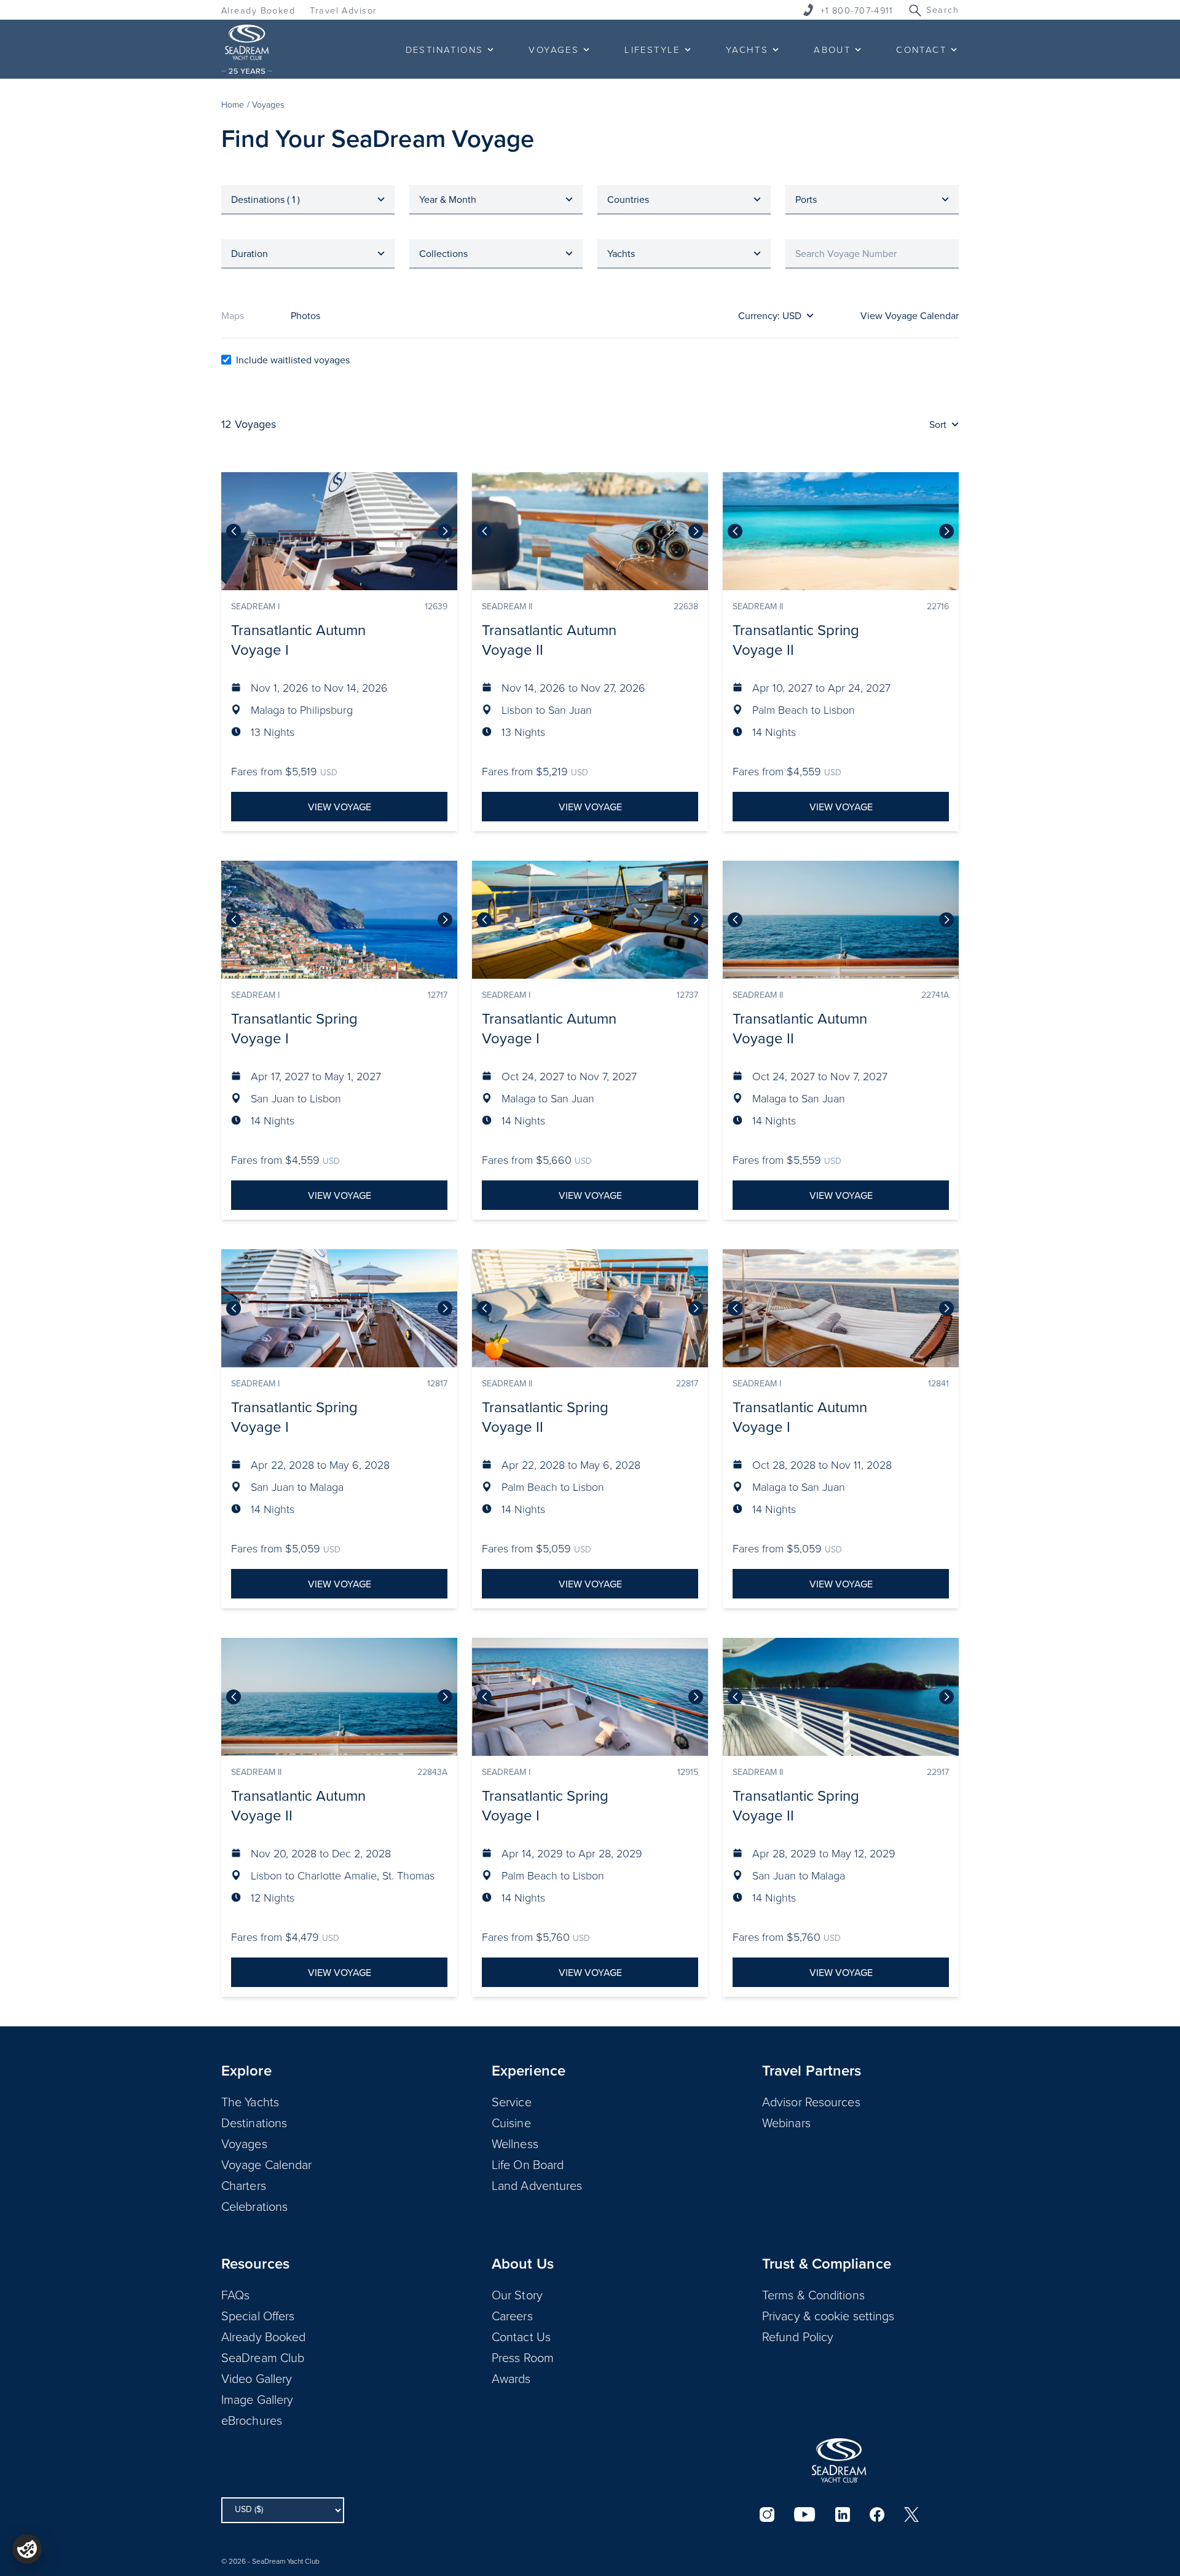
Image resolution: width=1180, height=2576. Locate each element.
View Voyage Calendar (910, 315)
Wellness (515, 2143)
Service (512, 2101)
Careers (512, 2315)
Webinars (786, 2122)
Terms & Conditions (813, 2294)
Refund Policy (798, 2336)
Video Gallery (257, 2378)
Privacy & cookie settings (828, 2315)
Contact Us (521, 2336)
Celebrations (254, 2206)
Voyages (244, 2143)
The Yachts (250, 2101)
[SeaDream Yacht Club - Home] (839, 2460)
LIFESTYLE (652, 49)
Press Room (523, 2357)
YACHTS (747, 49)
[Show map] (234, 531)
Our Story (517, 2294)
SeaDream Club (263, 2357)
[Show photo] (445, 531)
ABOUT (832, 49)
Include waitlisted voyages (293, 360)
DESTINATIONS (445, 49)
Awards (511, 2378)
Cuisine (511, 2122)
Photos (305, 315)
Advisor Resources (811, 2101)
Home (233, 104)
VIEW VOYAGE (340, 807)
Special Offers (258, 2315)
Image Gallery (257, 2399)
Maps (233, 315)
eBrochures (252, 2420)
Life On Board (528, 2164)
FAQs (235, 2294)
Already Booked (258, 10)
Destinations (254, 2122)
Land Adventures (537, 2185)
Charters (244, 2185)
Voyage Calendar (267, 2164)
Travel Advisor (343, 10)
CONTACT (921, 49)
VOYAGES (554, 49)
